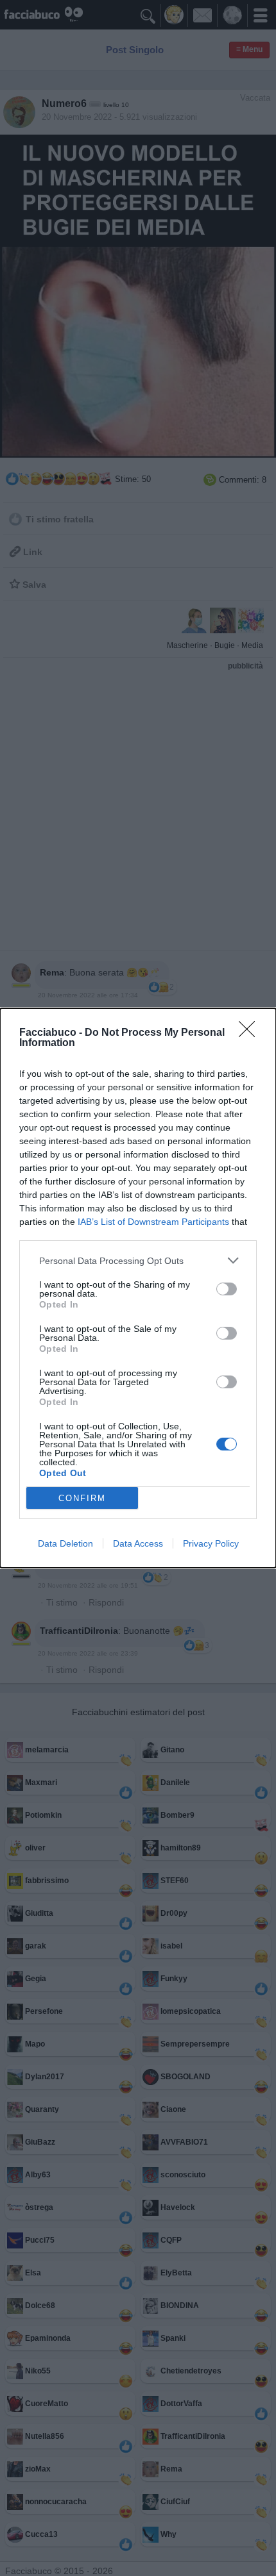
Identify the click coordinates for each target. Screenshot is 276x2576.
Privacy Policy (211, 1543)
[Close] (251, 1033)
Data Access (138, 1543)
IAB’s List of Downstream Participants (153, 1222)
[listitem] (138, 1260)
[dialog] (138, 1288)
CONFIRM (82, 1498)
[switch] (227, 1289)
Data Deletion (65, 1543)
